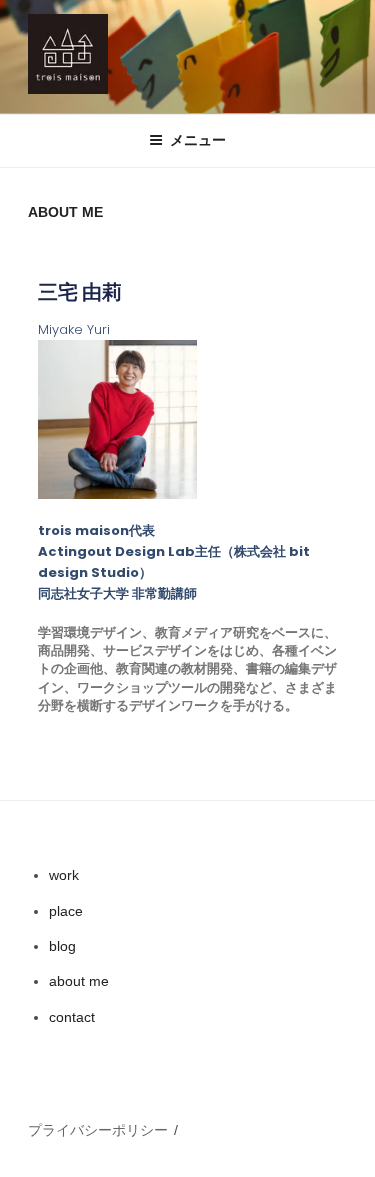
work (64, 875)
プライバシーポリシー (98, 1130)
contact (72, 1017)
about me (79, 981)
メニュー (198, 140)
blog (62, 946)
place (66, 911)
